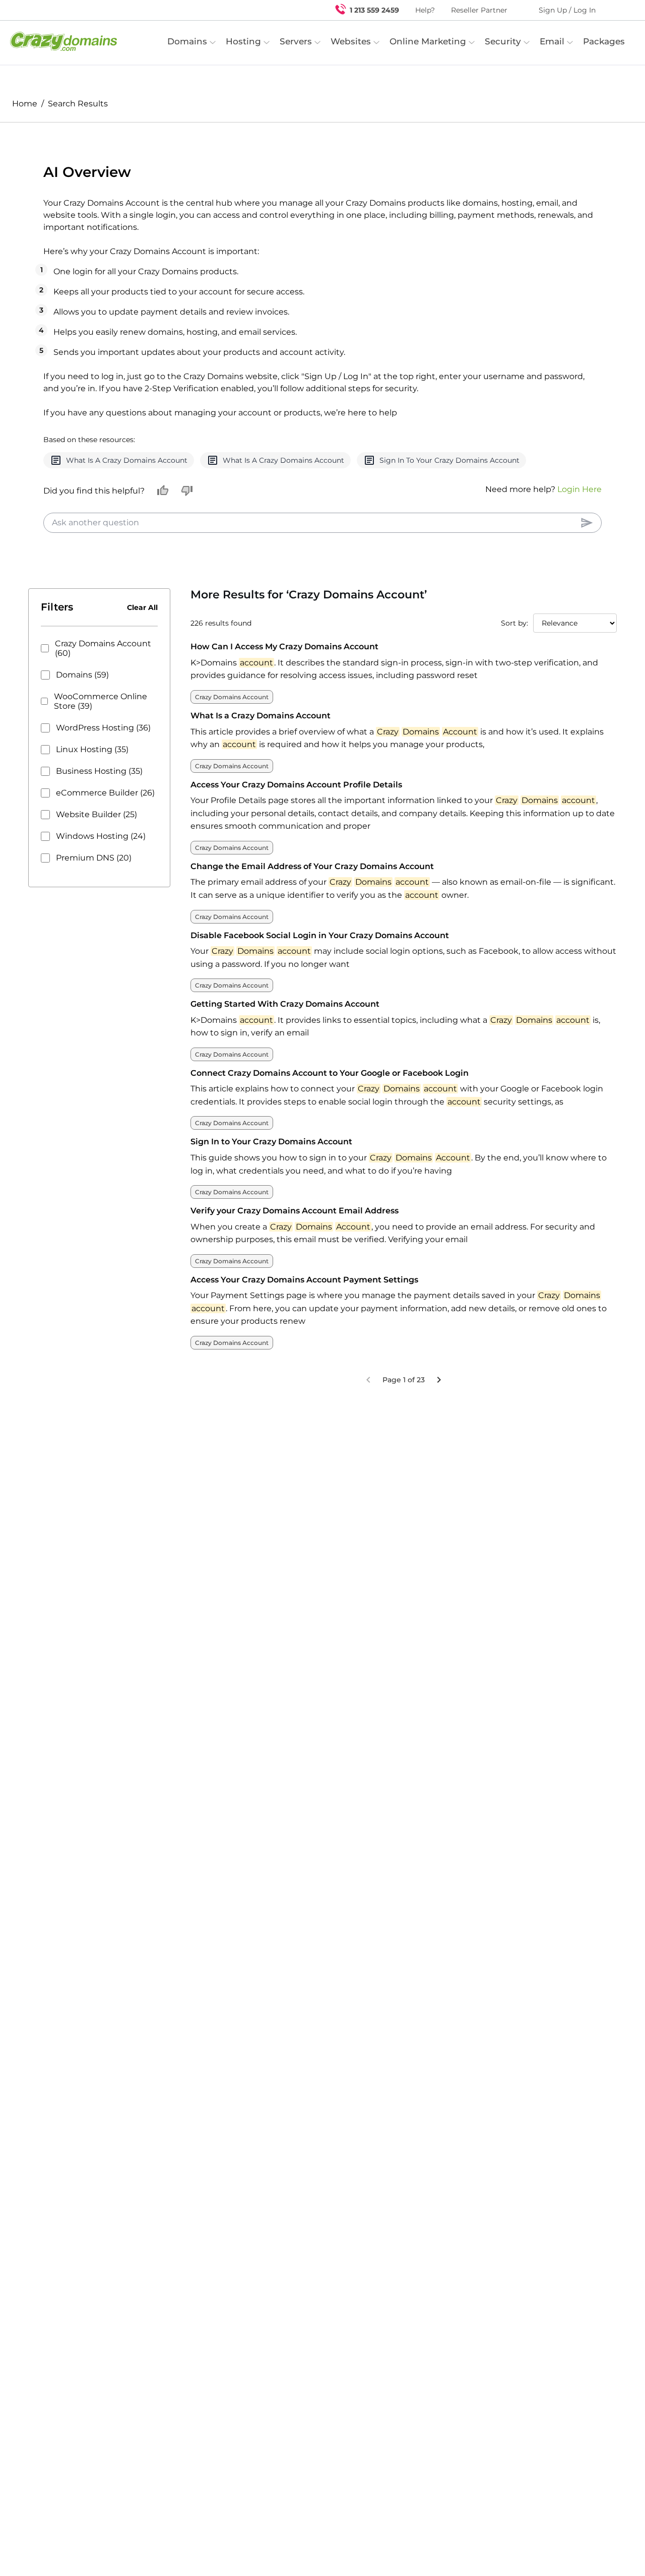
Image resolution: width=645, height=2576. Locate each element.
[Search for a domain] (618, 10)
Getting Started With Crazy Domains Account (285, 1028)
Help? (425, 10)
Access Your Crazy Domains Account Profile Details (296, 809)
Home (25, 104)
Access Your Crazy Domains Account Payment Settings (304, 1304)
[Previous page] (368, 1404)
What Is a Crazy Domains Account (261, 740)
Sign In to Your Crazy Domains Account (271, 1166)
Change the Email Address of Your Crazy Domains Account (312, 891)
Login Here (579, 513)
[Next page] (439, 1404)
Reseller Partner (479, 10)
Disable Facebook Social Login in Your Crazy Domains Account (320, 960)
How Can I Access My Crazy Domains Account (284, 671)
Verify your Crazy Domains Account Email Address (295, 1235)
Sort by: (514, 647)
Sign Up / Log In (567, 10)
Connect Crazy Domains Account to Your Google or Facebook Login (330, 1097)
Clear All (142, 632)
